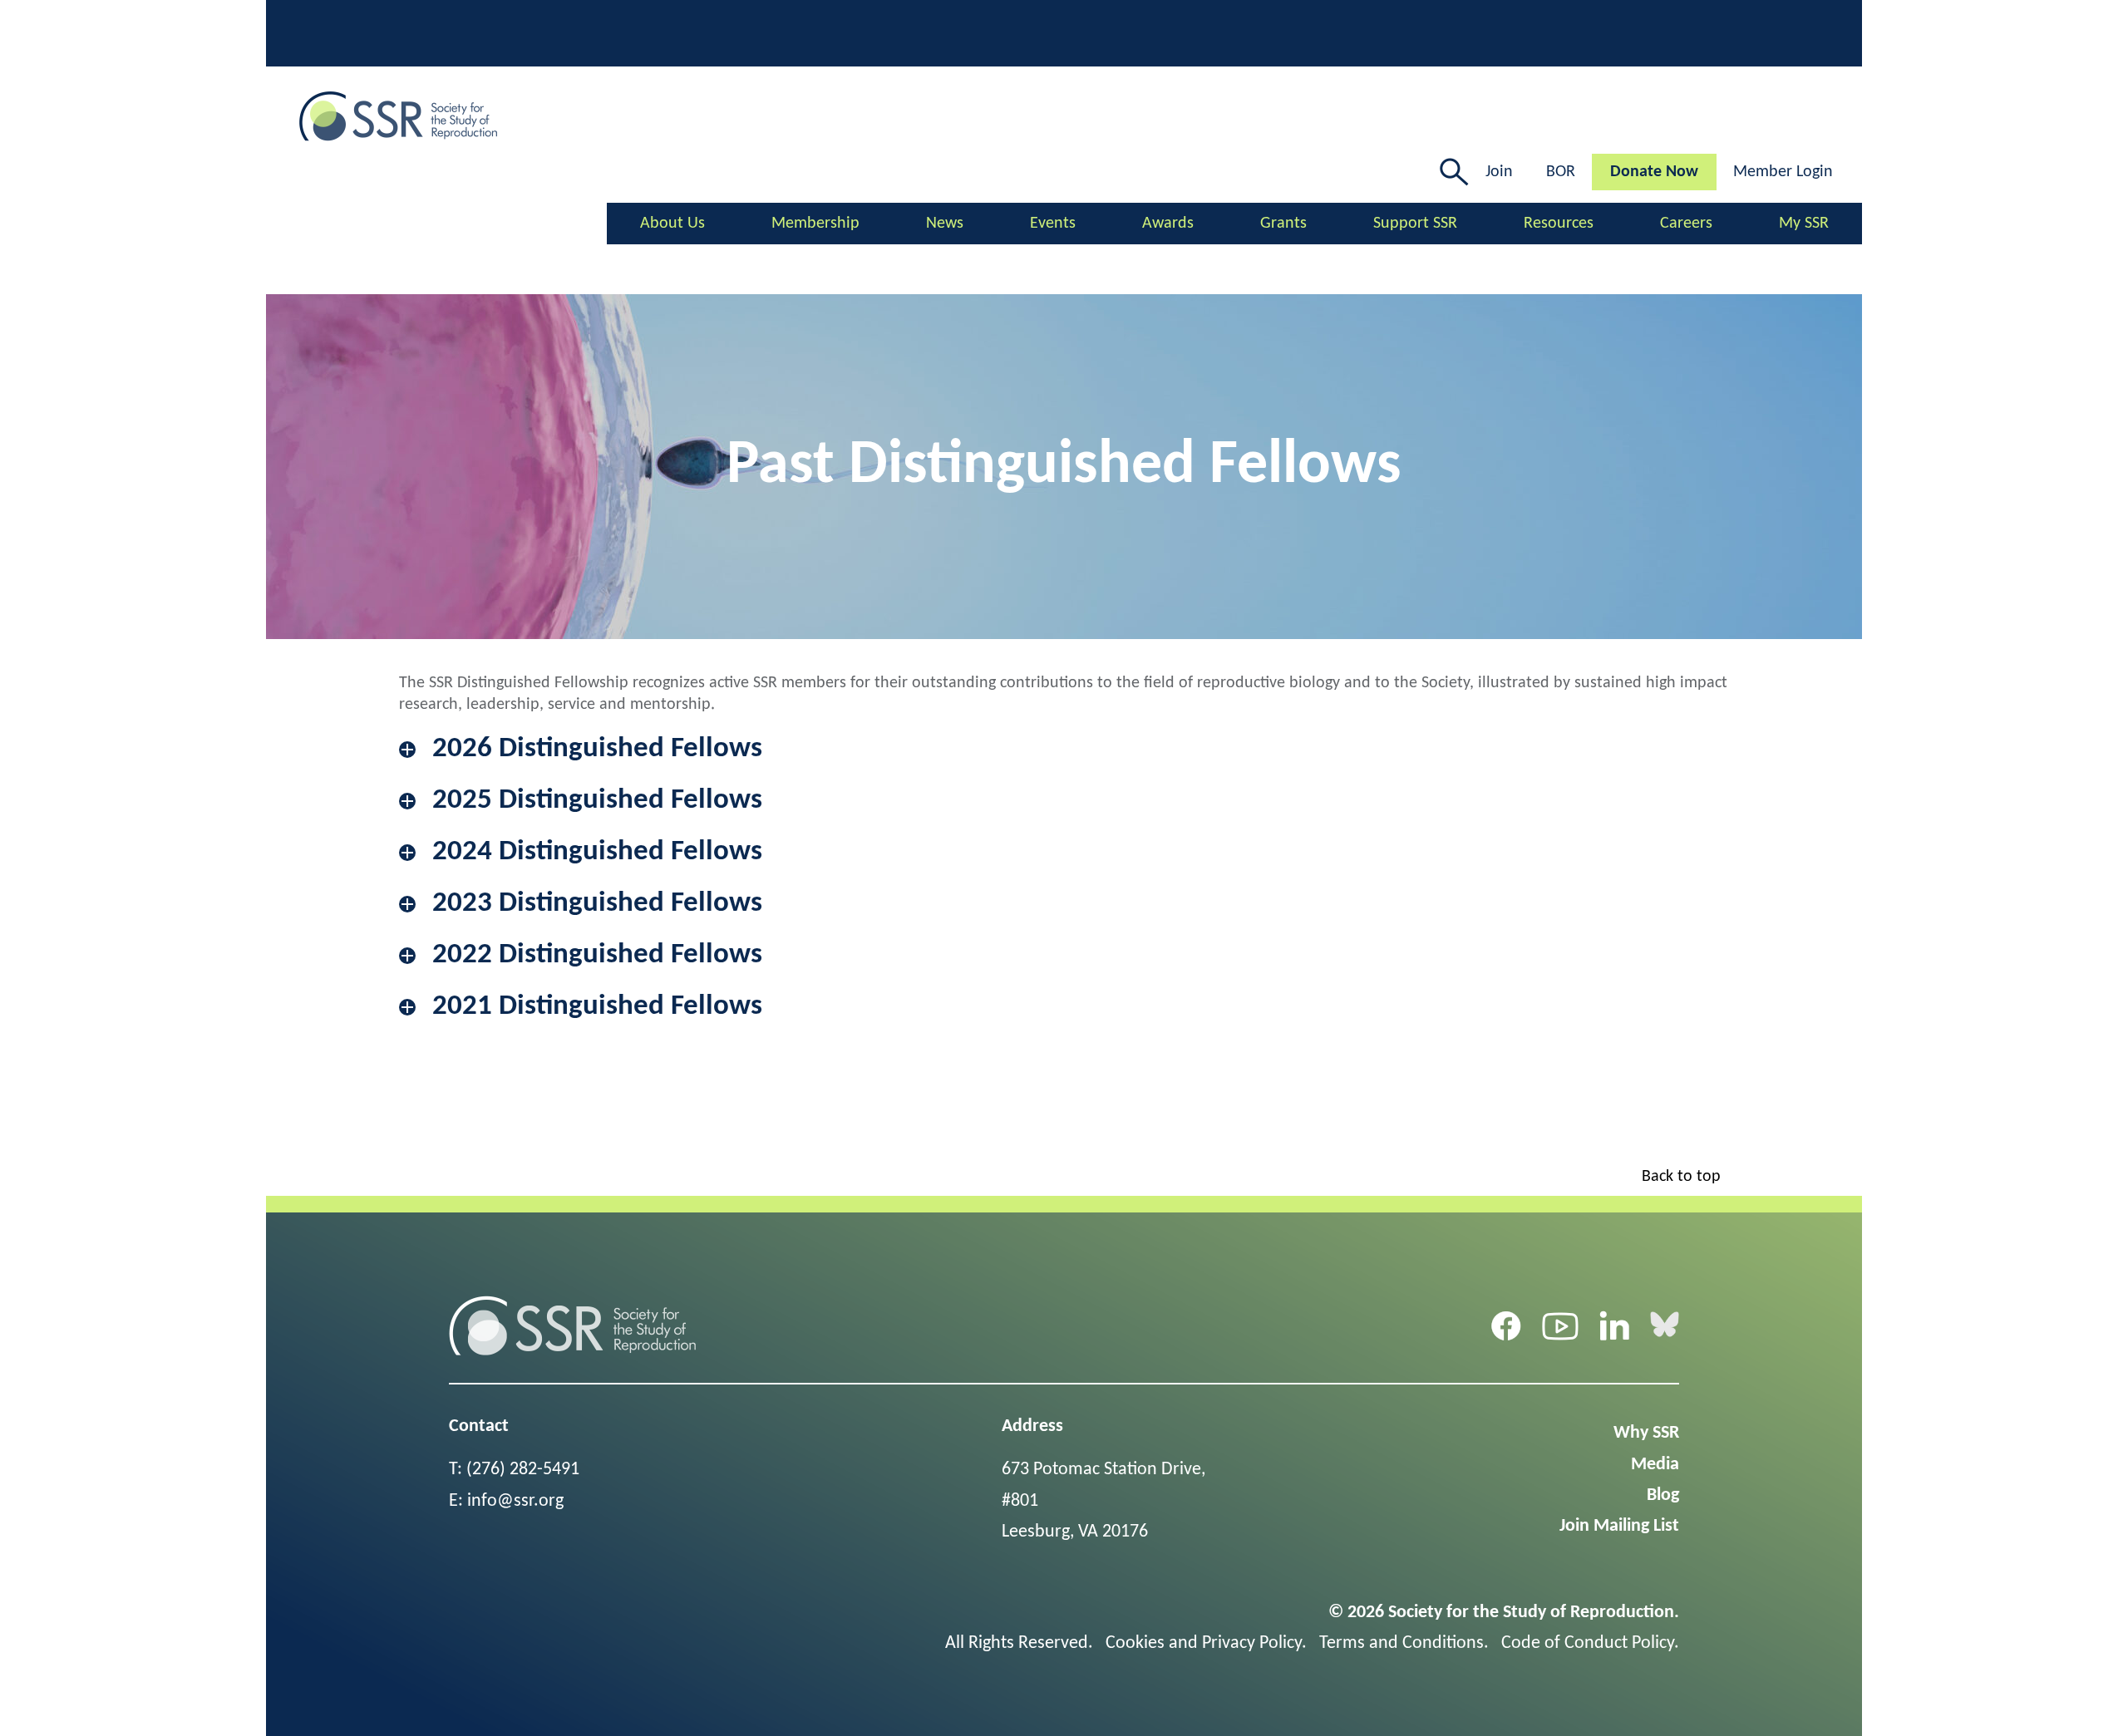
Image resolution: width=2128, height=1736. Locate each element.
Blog (1663, 1495)
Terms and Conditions (1401, 1643)
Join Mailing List (1619, 1526)
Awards (1168, 224)
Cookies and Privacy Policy (1204, 1643)
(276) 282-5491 (523, 1470)
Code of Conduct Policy (1588, 1643)
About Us (672, 224)
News (945, 224)
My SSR (1804, 224)
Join (1499, 172)
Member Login (1783, 172)
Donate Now (1654, 172)
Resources (1559, 224)
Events (1053, 224)
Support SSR (1415, 224)
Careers (1686, 224)
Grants (1283, 224)
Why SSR (1646, 1433)
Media (1655, 1465)
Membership (815, 224)
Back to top (1681, 1177)
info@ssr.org (515, 1501)
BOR (1561, 172)
